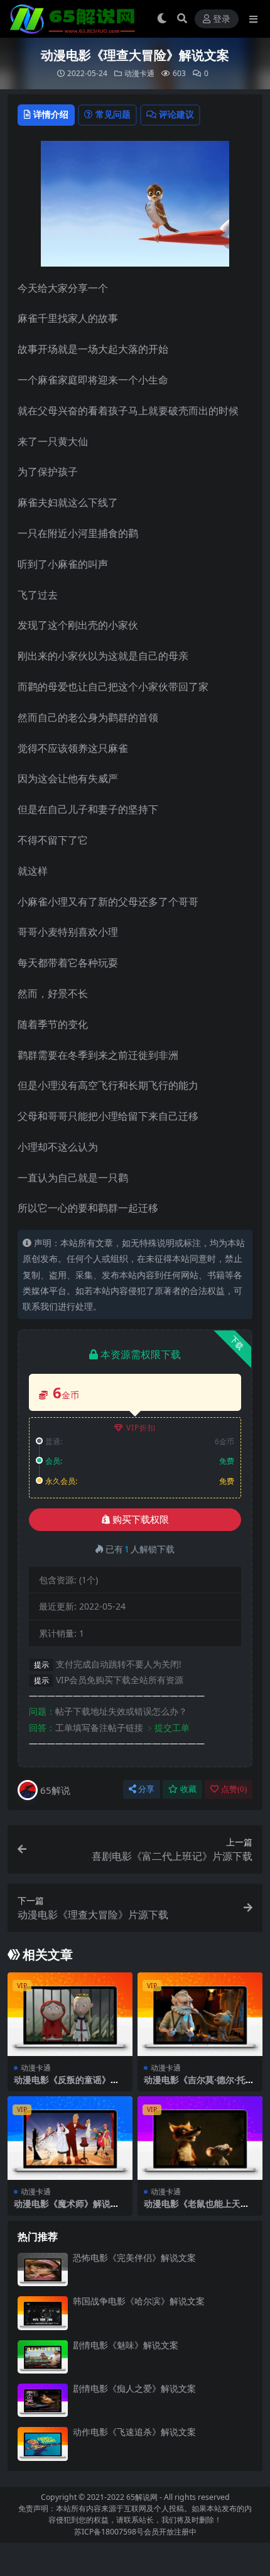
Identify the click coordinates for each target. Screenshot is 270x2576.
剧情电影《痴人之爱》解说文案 (134, 2388)
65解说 (55, 1790)
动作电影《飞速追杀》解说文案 (134, 2432)
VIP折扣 (141, 1428)
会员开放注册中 (170, 2532)
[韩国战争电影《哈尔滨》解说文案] (43, 2313)
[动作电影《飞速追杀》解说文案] (43, 2444)
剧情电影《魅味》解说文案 (126, 2345)
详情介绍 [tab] (51, 114)
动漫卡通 (139, 73)
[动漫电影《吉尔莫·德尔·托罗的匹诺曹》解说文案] (200, 2014)
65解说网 (142, 2497)
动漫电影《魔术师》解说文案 (67, 2209)
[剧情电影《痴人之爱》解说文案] (43, 2400)
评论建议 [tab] (176, 114)
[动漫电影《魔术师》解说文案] (70, 2138)
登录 (222, 19)
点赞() (234, 1789)
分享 (146, 1789)
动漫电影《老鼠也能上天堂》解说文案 (192, 2209)
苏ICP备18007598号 (109, 2532)
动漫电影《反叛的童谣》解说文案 (67, 2085)
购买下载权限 (141, 1520)
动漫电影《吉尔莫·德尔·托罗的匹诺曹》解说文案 (199, 2085)
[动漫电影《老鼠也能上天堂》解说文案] (200, 2138)
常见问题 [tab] (113, 114)
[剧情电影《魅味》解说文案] (43, 2357)
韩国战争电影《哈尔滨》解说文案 (139, 2301)
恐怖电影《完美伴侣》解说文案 (134, 2258)
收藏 (188, 1789)
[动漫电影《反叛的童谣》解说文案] (70, 2014)
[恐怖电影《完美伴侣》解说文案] (43, 2269)
